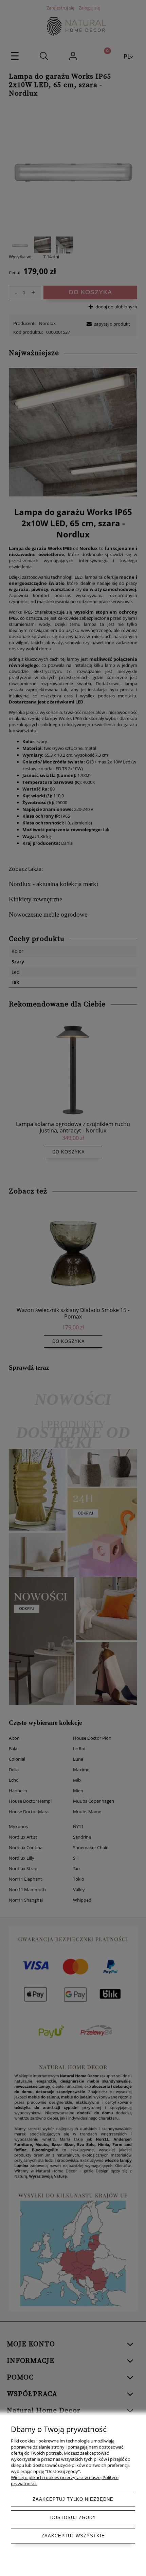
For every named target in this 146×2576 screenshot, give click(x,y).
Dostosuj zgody (73, 2518)
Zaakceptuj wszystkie (73, 2536)
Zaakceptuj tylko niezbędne (73, 2499)
